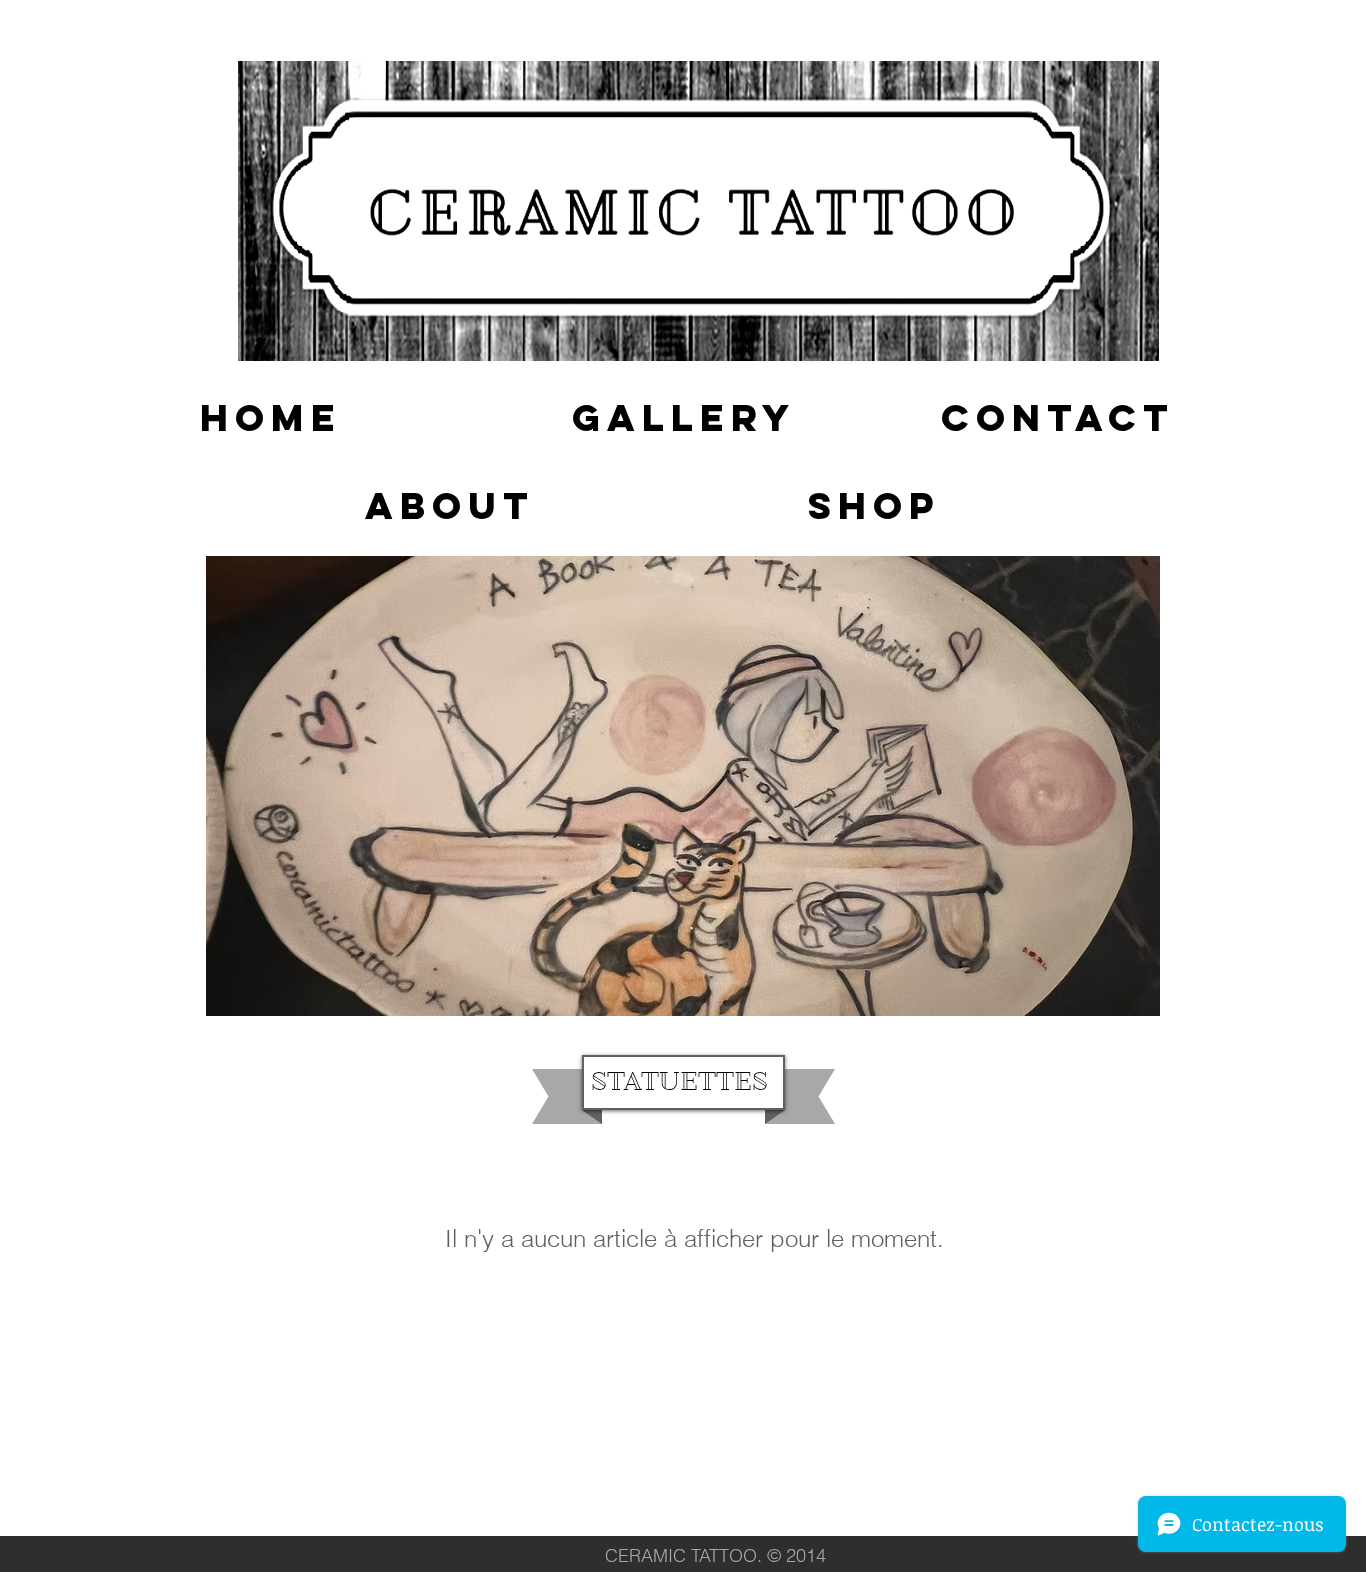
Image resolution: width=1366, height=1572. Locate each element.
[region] (683, 786)
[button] (271, 418)
